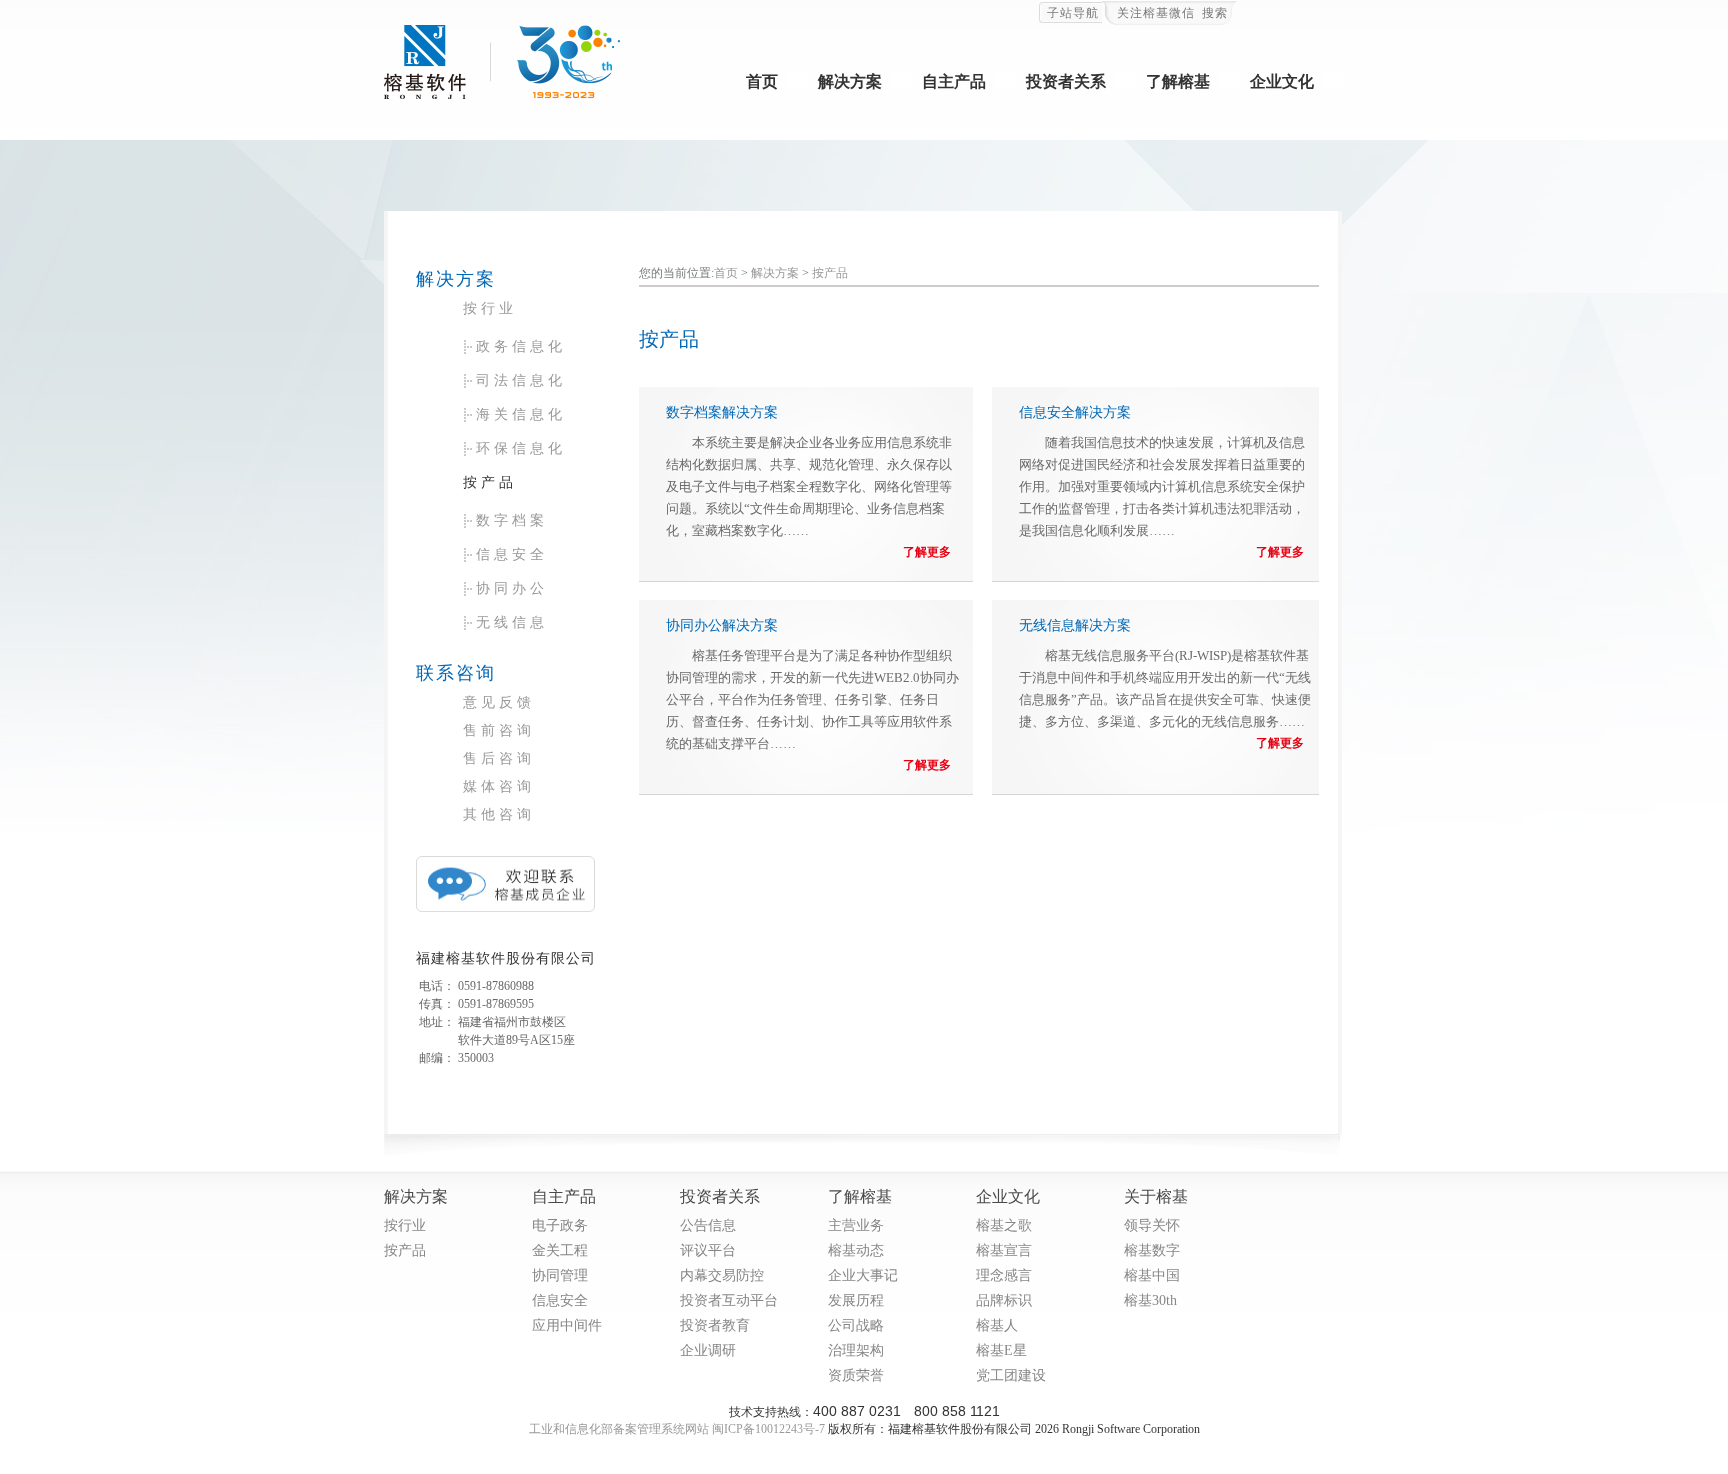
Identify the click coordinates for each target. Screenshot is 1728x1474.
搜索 (1215, 13)
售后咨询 (499, 758)
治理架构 (856, 1349)
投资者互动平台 (729, 1299)
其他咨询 (499, 814)
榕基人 (997, 1324)
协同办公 (512, 588)
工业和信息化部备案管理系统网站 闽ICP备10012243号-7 (677, 1429)
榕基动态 (856, 1249)
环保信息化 (521, 448)
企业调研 (708, 1349)
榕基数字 (1152, 1249)
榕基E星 (1001, 1349)
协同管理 (560, 1274)
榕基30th (1150, 1299)
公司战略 (856, 1324)
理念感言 (1004, 1274)
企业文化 (1282, 81)
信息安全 (512, 554)
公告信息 (708, 1224)
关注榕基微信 (1156, 13)
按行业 (490, 308)
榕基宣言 (1004, 1249)
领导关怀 (1152, 1224)
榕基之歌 (1004, 1224)
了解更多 (927, 552)
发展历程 (856, 1299)
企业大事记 (863, 1274)
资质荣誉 (856, 1374)
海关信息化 (521, 414)
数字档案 (512, 520)
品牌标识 (1004, 1299)
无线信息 (512, 622)
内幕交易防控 (722, 1274)
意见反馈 (499, 702)
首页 (762, 81)
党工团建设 (1011, 1374)
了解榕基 (1178, 81)
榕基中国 (1152, 1274)
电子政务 (560, 1224)
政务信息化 (521, 346)
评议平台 (708, 1249)
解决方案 (850, 81)
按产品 (490, 482)
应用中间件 (567, 1324)
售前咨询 (499, 730)
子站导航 (1073, 13)
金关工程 (560, 1249)
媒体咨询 (499, 786)
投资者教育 (715, 1324)
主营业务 (856, 1224)
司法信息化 (521, 380)
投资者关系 (1066, 81)
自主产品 (954, 81)
